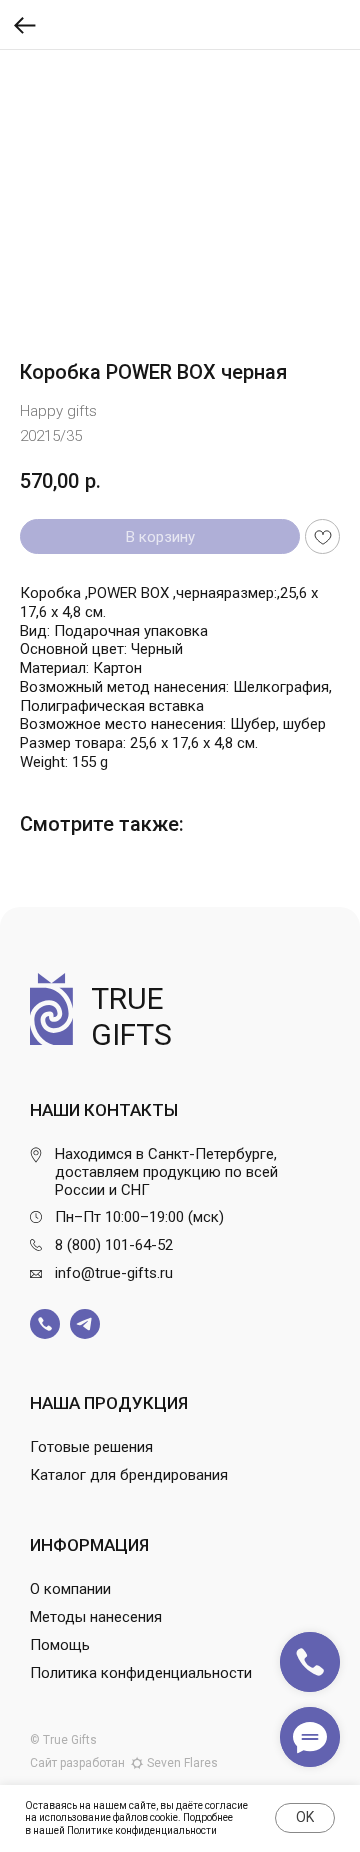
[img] (45, 1324)
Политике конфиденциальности (142, 1830)
